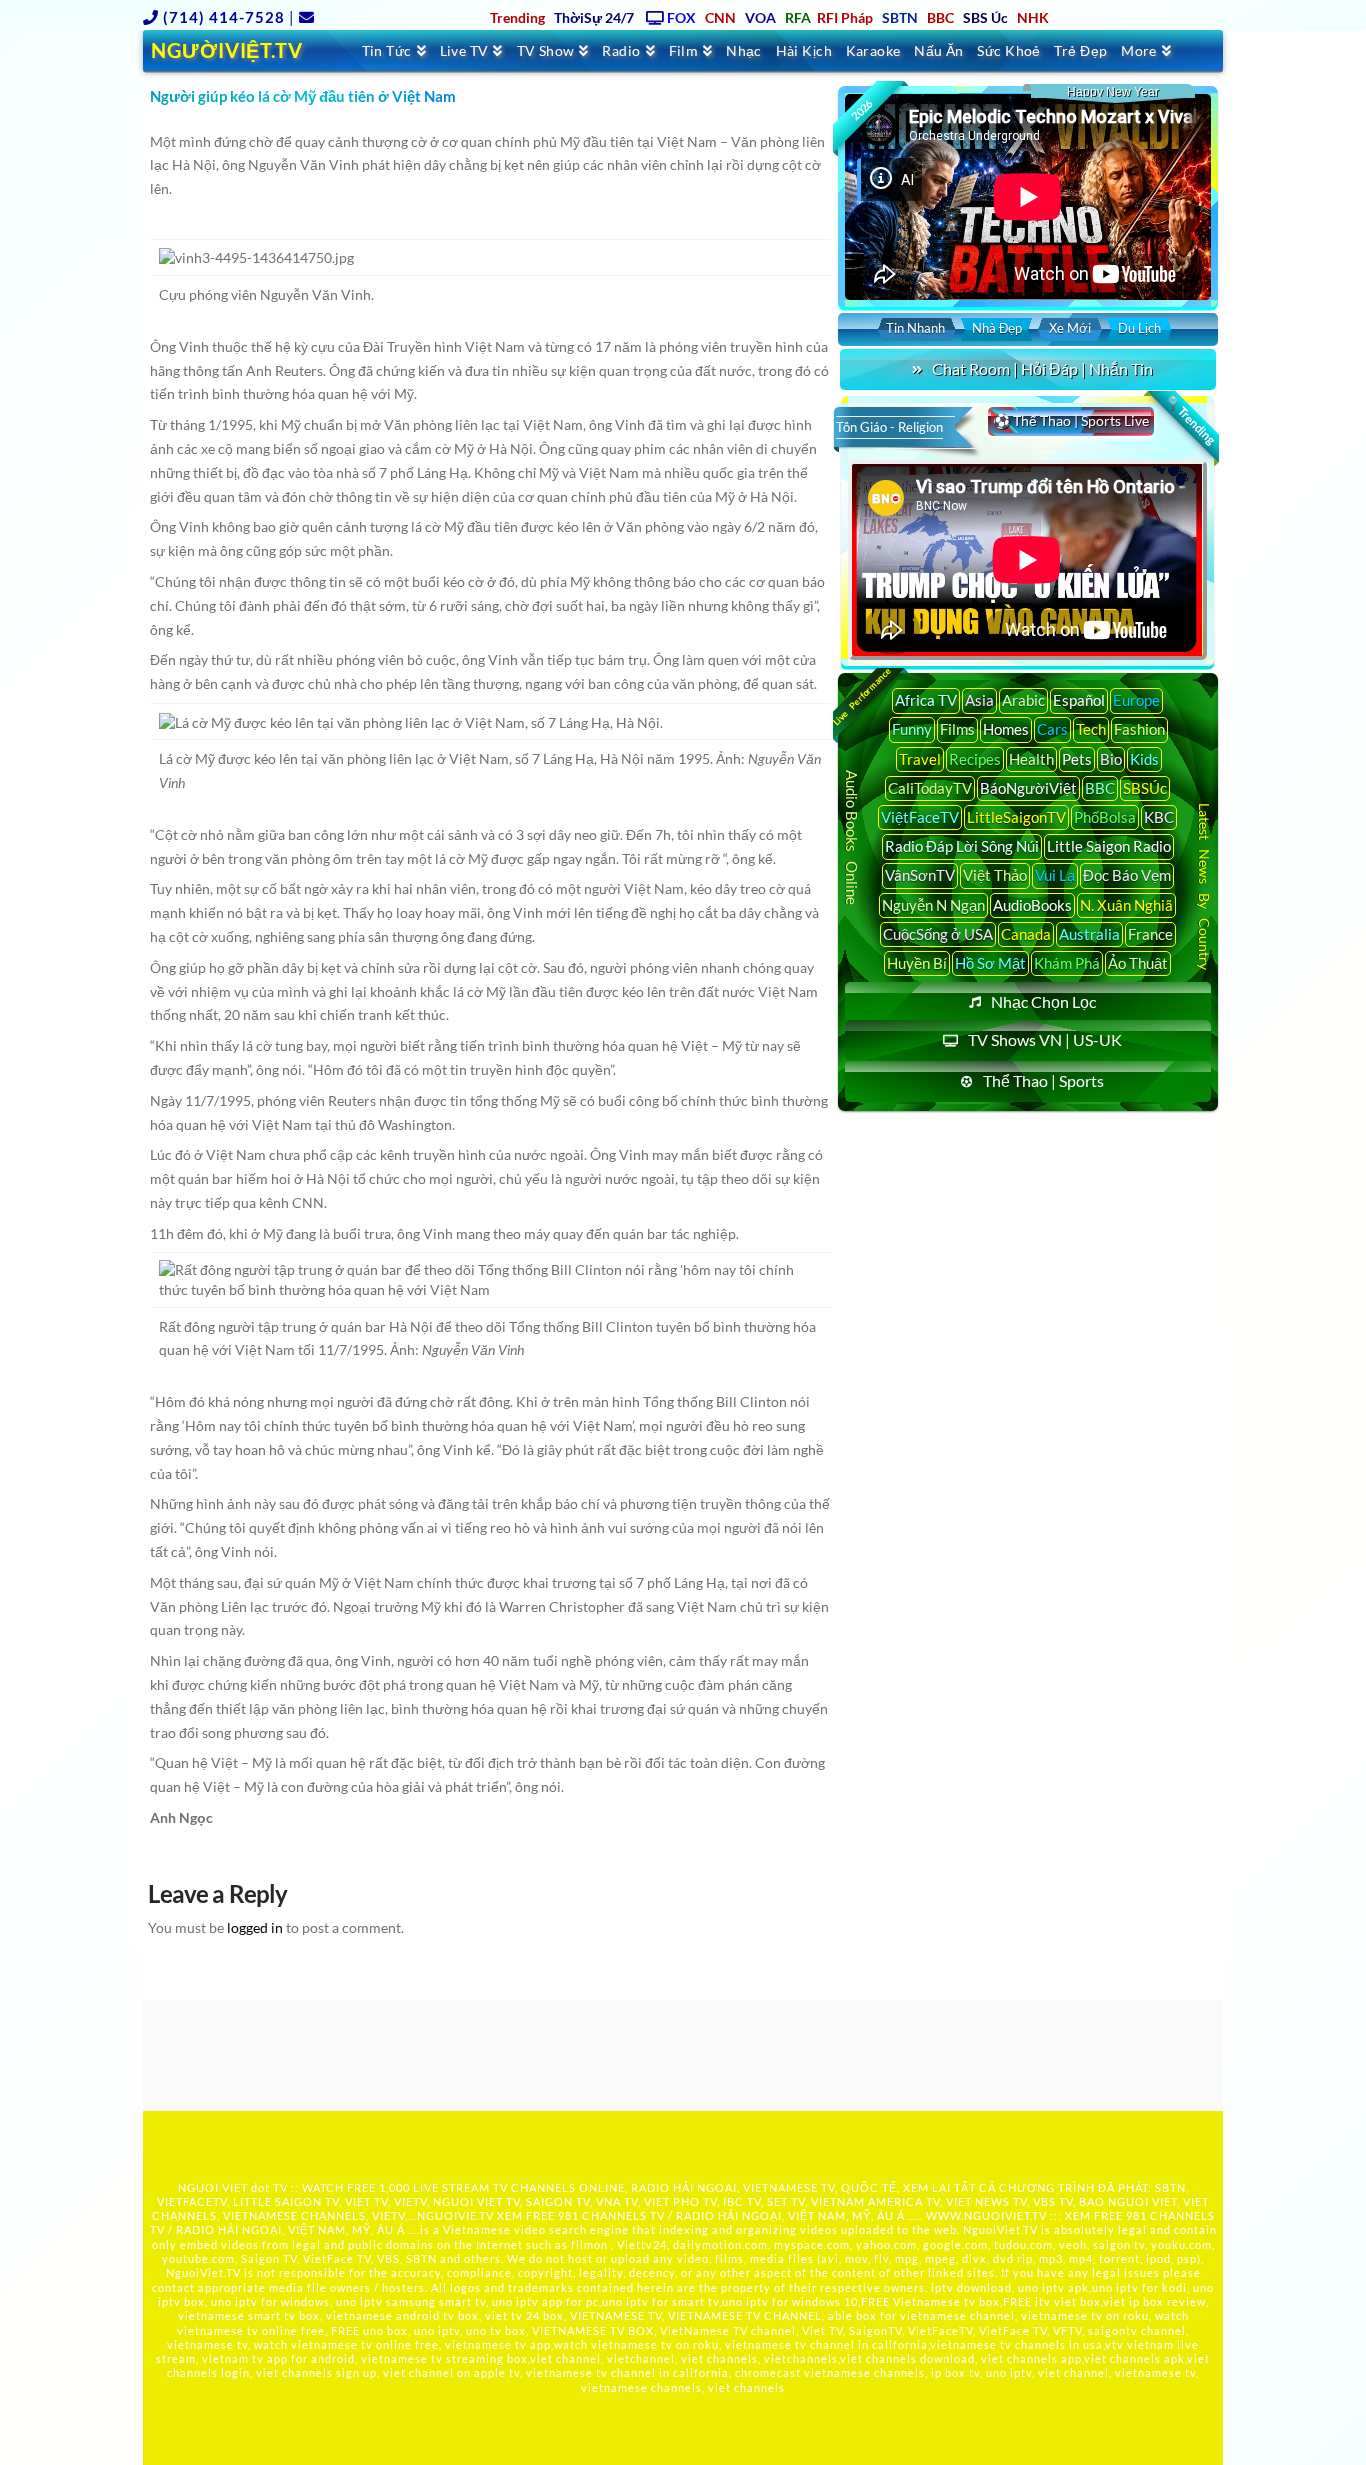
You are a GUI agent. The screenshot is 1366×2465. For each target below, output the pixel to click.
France (1150, 934)
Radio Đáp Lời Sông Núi (962, 846)
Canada (1026, 934)
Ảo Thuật (1138, 963)
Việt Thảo (995, 875)
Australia (1089, 934)
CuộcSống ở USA (938, 934)
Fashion (1139, 729)
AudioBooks (1032, 905)
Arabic (1023, 700)
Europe (1136, 700)
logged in (255, 1927)
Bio (1111, 759)
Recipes (975, 759)
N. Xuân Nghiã (1126, 905)
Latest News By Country (1204, 885)
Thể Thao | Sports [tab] (1043, 1080)
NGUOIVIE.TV (455, 2215)
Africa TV (926, 700)
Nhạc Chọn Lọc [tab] (1043, 1001)
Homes (1006, 729)
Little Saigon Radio (1109, 846)
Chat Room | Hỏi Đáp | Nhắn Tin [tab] (1042, 368)
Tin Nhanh (915, 328)
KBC (1159, 817)
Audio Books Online (852, 837)
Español (1079, 700)
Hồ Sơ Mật (990, 963)
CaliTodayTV (930, 788)
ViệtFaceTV (920, 817)
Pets (1077, 759)
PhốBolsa (1105, 817)
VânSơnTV (920, 875)
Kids (1144, 759)
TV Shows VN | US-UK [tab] (1045, 1039)
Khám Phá (1067, 963)
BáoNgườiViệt (1028, 788)
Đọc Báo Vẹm (1127, 875)
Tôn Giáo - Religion (889, 427)
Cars (1052, 729)
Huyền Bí (917, 963)
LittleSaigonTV (1016, 817)
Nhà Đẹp (997, 328)
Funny (912, 729)
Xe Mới (1070, 328)
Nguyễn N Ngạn (933, 905)
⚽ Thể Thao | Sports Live (1071, 420)
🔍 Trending (1190, 420)
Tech (1091, 729)
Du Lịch (1139, 328)
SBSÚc (1145, 788)
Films (957, 729)
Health (1031, 759)
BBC (1100, 788)
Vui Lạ (1055, 875)
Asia (979, 700)
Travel (920, 759)
